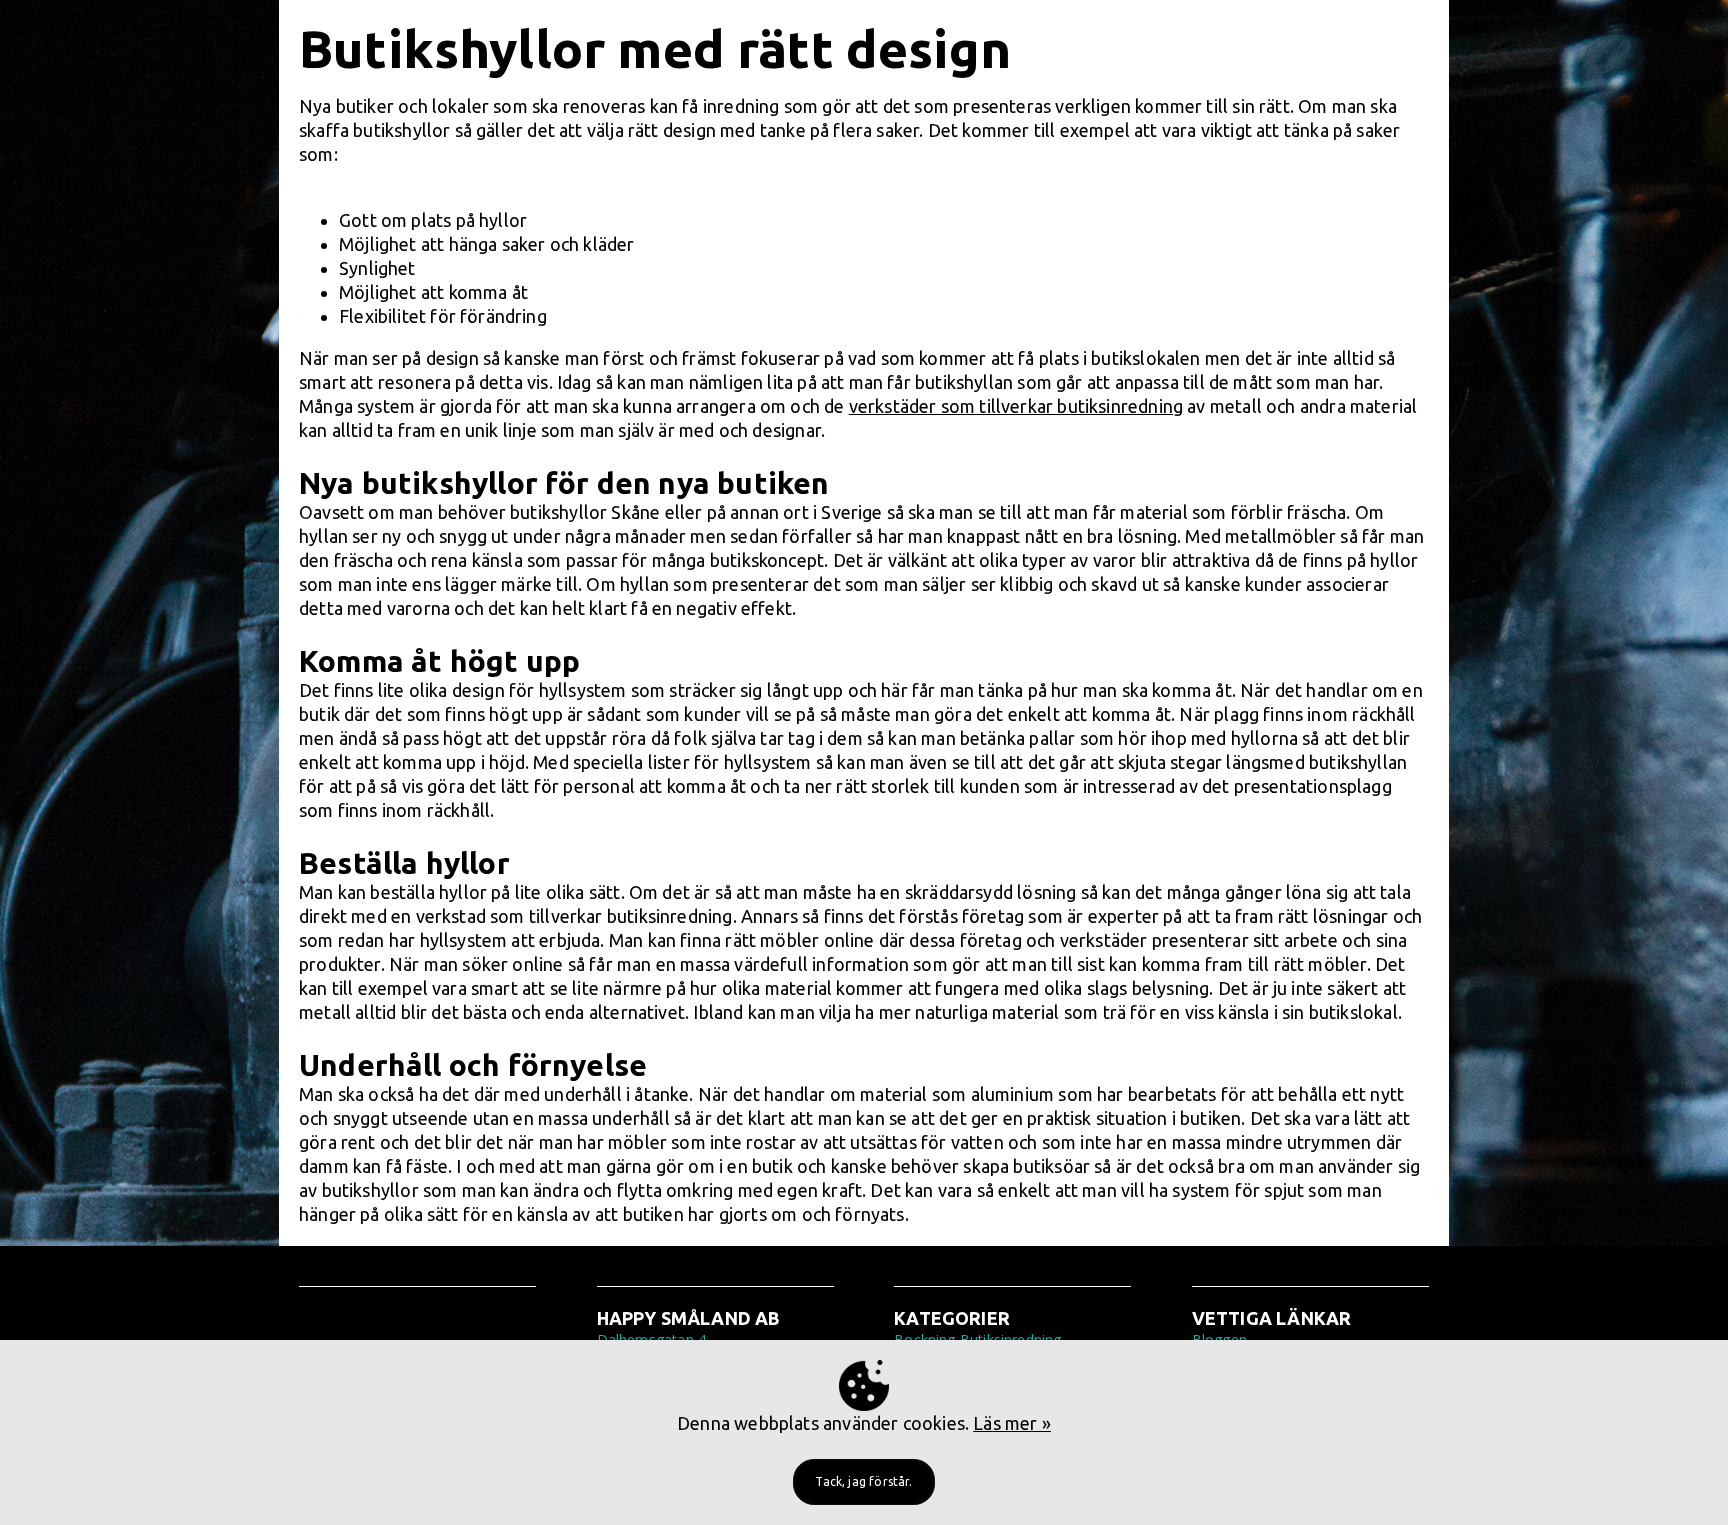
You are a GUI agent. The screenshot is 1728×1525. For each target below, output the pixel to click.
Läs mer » (1012, 1423)
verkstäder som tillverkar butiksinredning (1016, 406)
